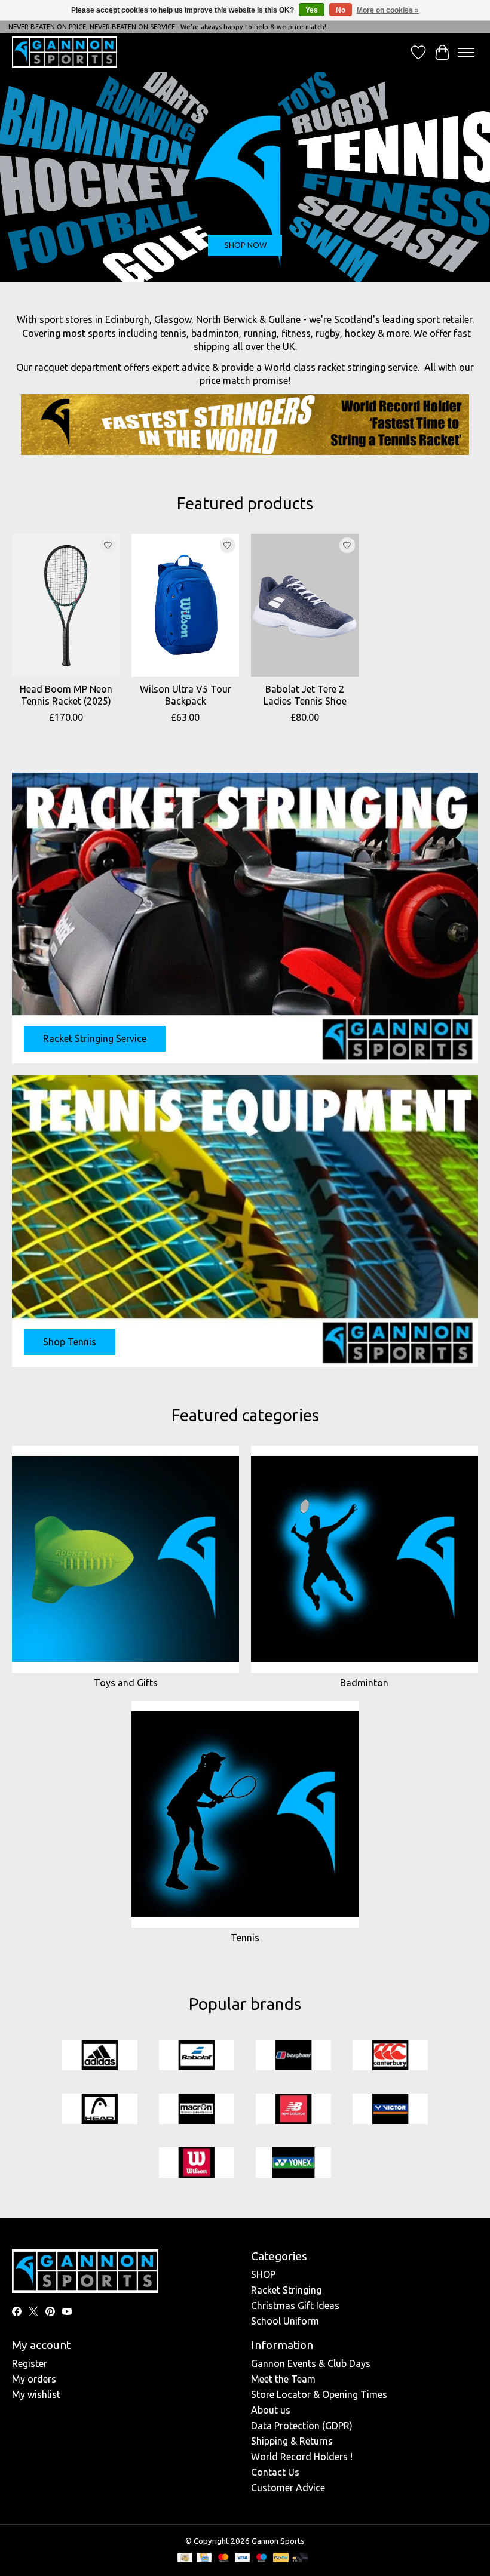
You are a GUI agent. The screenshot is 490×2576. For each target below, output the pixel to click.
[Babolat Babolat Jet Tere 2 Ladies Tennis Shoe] (305, 605)
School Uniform (285, 2321)
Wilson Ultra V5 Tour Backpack (186, 695)
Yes (312, 10)
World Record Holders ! (302, 2457)
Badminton (364, 1683)
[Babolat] (197, 2056)
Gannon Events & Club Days (311, 2363)
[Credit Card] (204, 2558)
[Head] (100, 2110)
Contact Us (275, 2472)
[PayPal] (281, 2558)
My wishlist (36, 2394)
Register (30, 2363)
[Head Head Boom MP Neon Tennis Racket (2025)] (66, 605)
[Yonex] (293, 2163)
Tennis (245, 1938)
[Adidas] (100, 2056)
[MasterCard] (223, 2558)
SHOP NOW (245, 245)
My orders (34, 2379)
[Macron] (197, 2110)
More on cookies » (388, 10)
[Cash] (185, 2558)
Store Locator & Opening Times (319, 2394)
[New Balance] (293, 2110)
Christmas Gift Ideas (295, 2306)
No (341, 10)
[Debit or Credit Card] (300, 2558)
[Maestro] (262, 2558)
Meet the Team (283, 2379)
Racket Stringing (286, 2290)
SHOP (263, 2274)
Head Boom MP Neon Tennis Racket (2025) (66, 695)
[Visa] (243, 2558)
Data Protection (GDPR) (302, 2426)
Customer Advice (288, 2488)
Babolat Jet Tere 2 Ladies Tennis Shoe (305, 695)
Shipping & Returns (292, 2441)
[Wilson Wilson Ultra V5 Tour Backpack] (185, 605)
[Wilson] (197, 2163)
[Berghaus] (293, 2056)
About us (271, 2410)
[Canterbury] (390, 2056)
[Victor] (390, 2110)
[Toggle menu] (466, 53)
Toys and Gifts (126, 1683)
